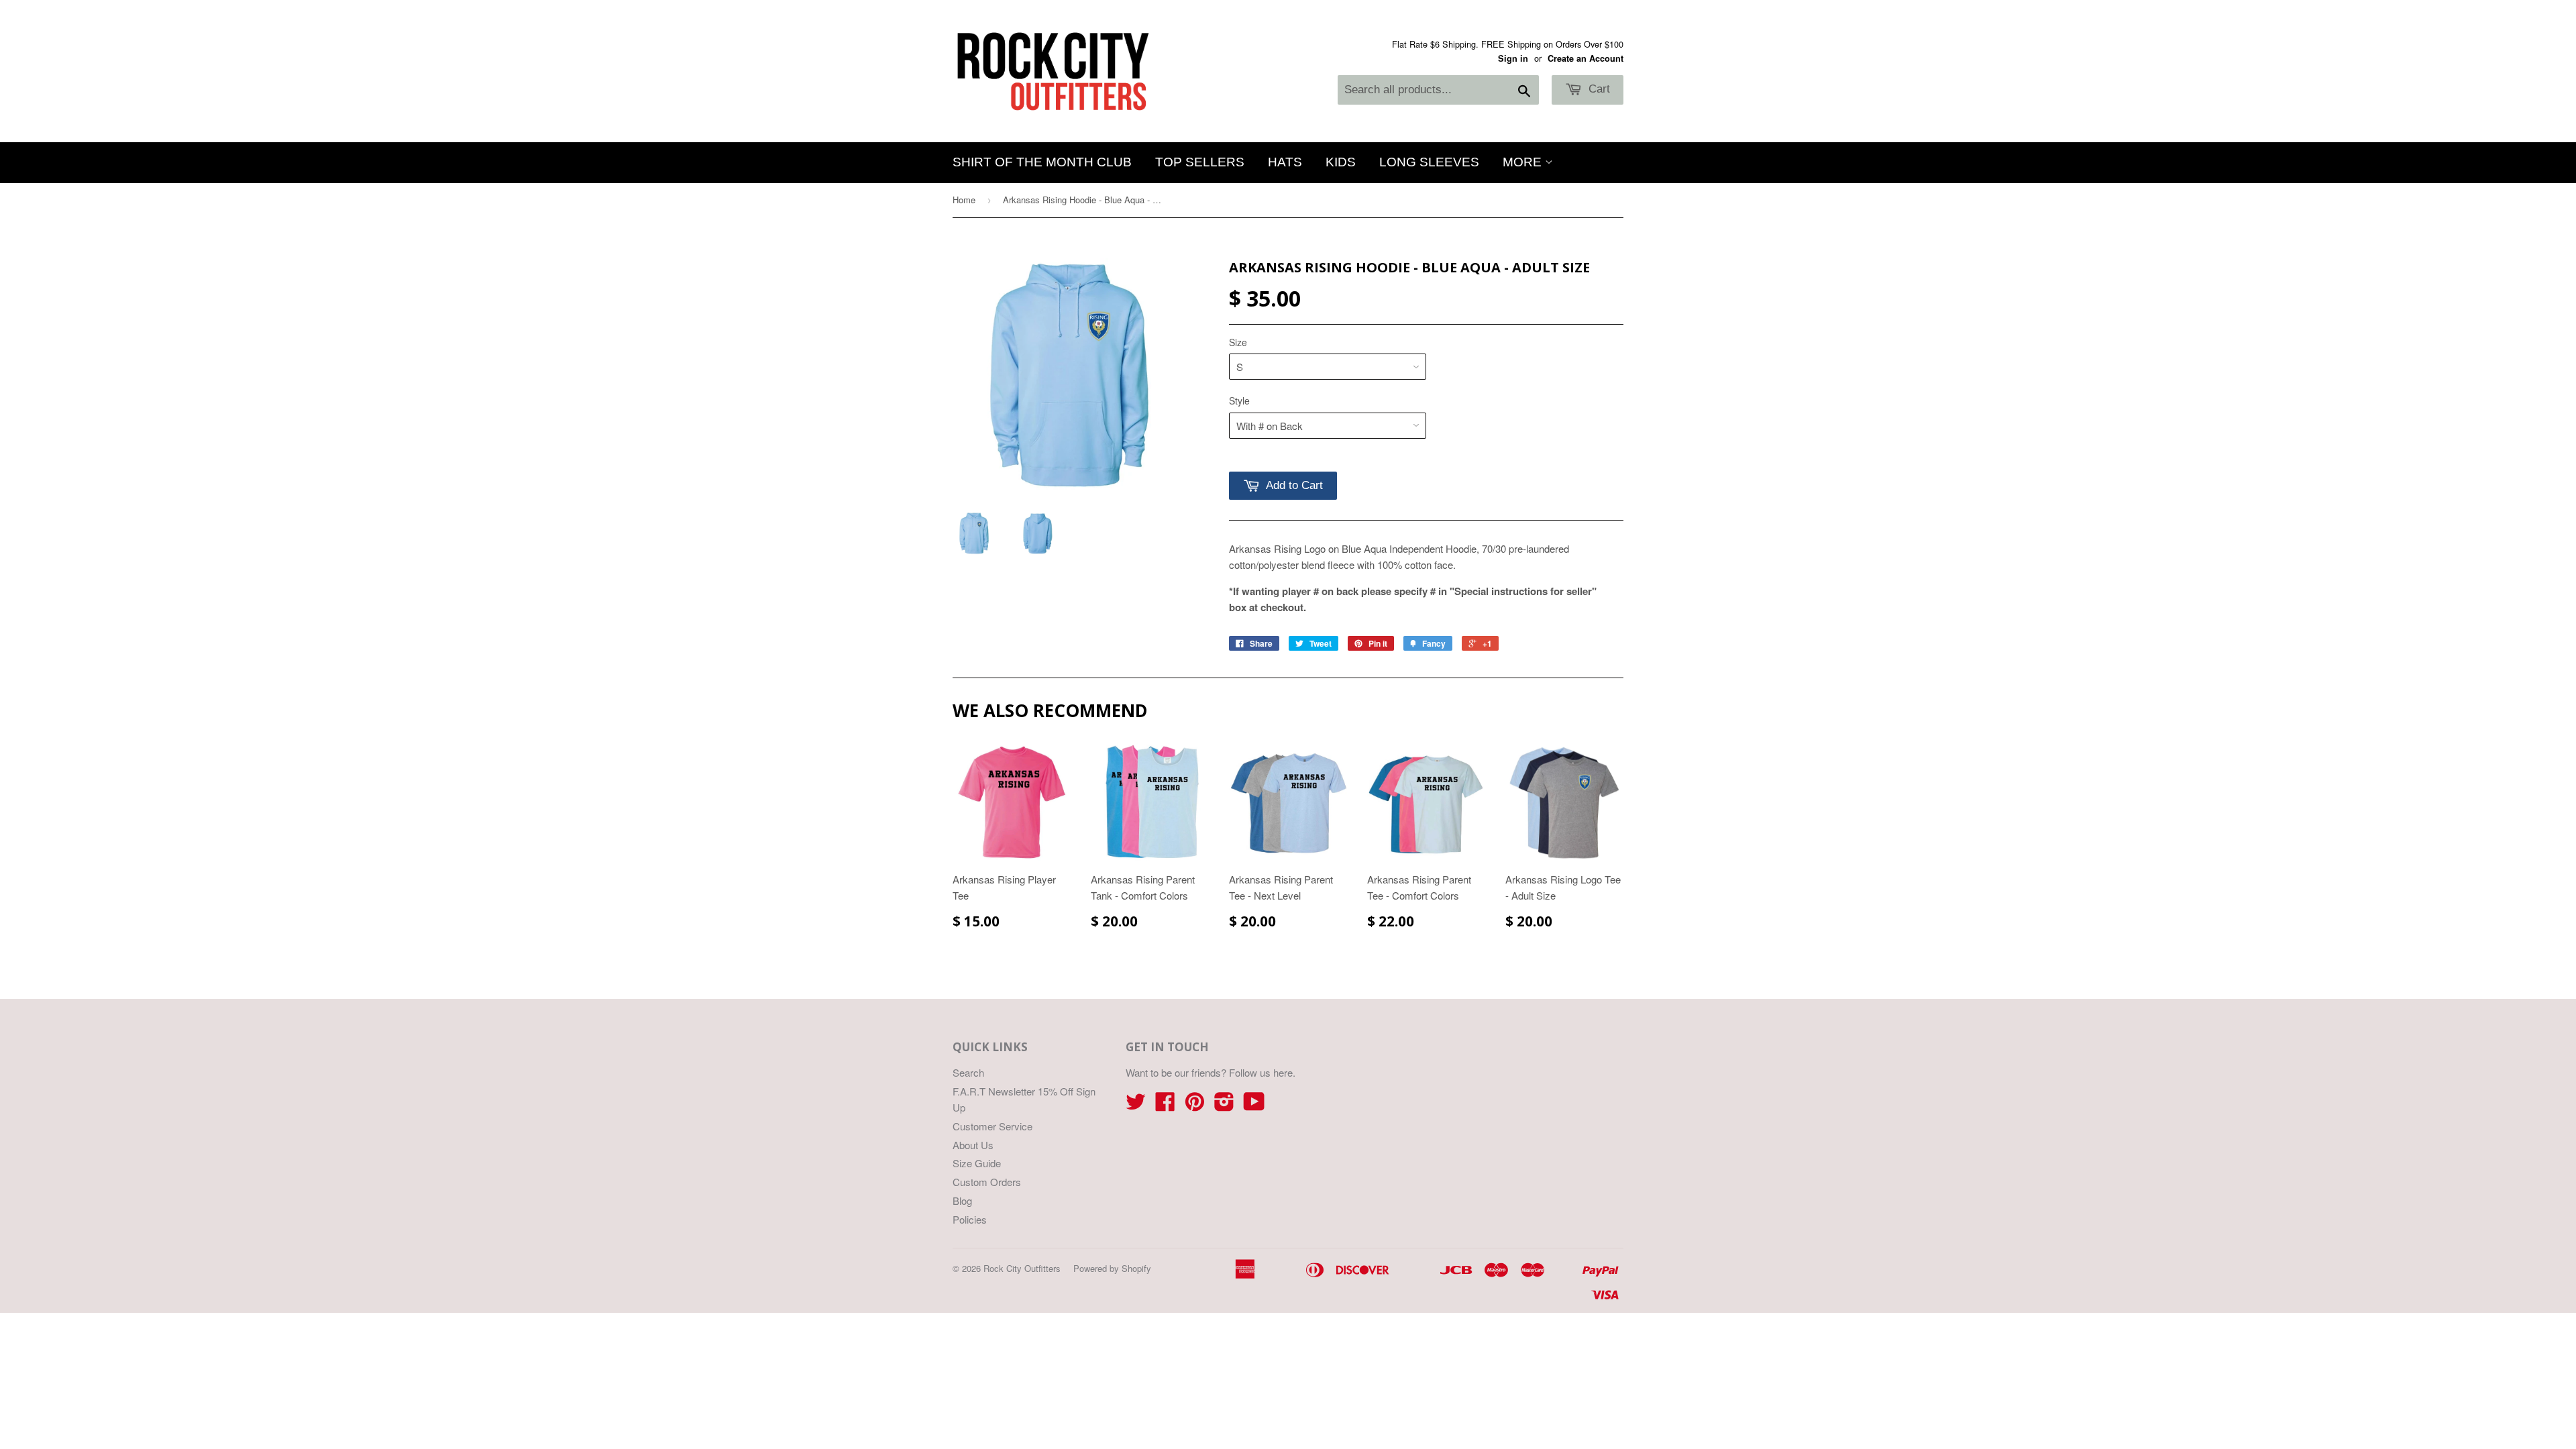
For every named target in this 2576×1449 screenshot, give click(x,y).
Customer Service (992, 1126)
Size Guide (977, 1163)
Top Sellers (1200, 162)
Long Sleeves (1429, 162)
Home (964, 200)
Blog (962, 1200)
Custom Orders (987, 1182)
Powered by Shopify (1112, 1268)
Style (1239, 400)
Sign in (1513, 58)
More (1524, 162)
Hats (1285, 162)
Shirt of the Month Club (1042, 162)
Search (968, 1072)
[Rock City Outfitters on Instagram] (1224, 1105)
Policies (970, 1219)
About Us (973, 1145)
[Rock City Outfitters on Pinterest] (1195, 1105)
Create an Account (1586, 58)
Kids (1341, 162)
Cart (1598, 89)
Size (1238, 342)
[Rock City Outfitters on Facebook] (1165, 1105)
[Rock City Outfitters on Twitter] (1136, 1105)
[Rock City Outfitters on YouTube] (1254, 1105)
